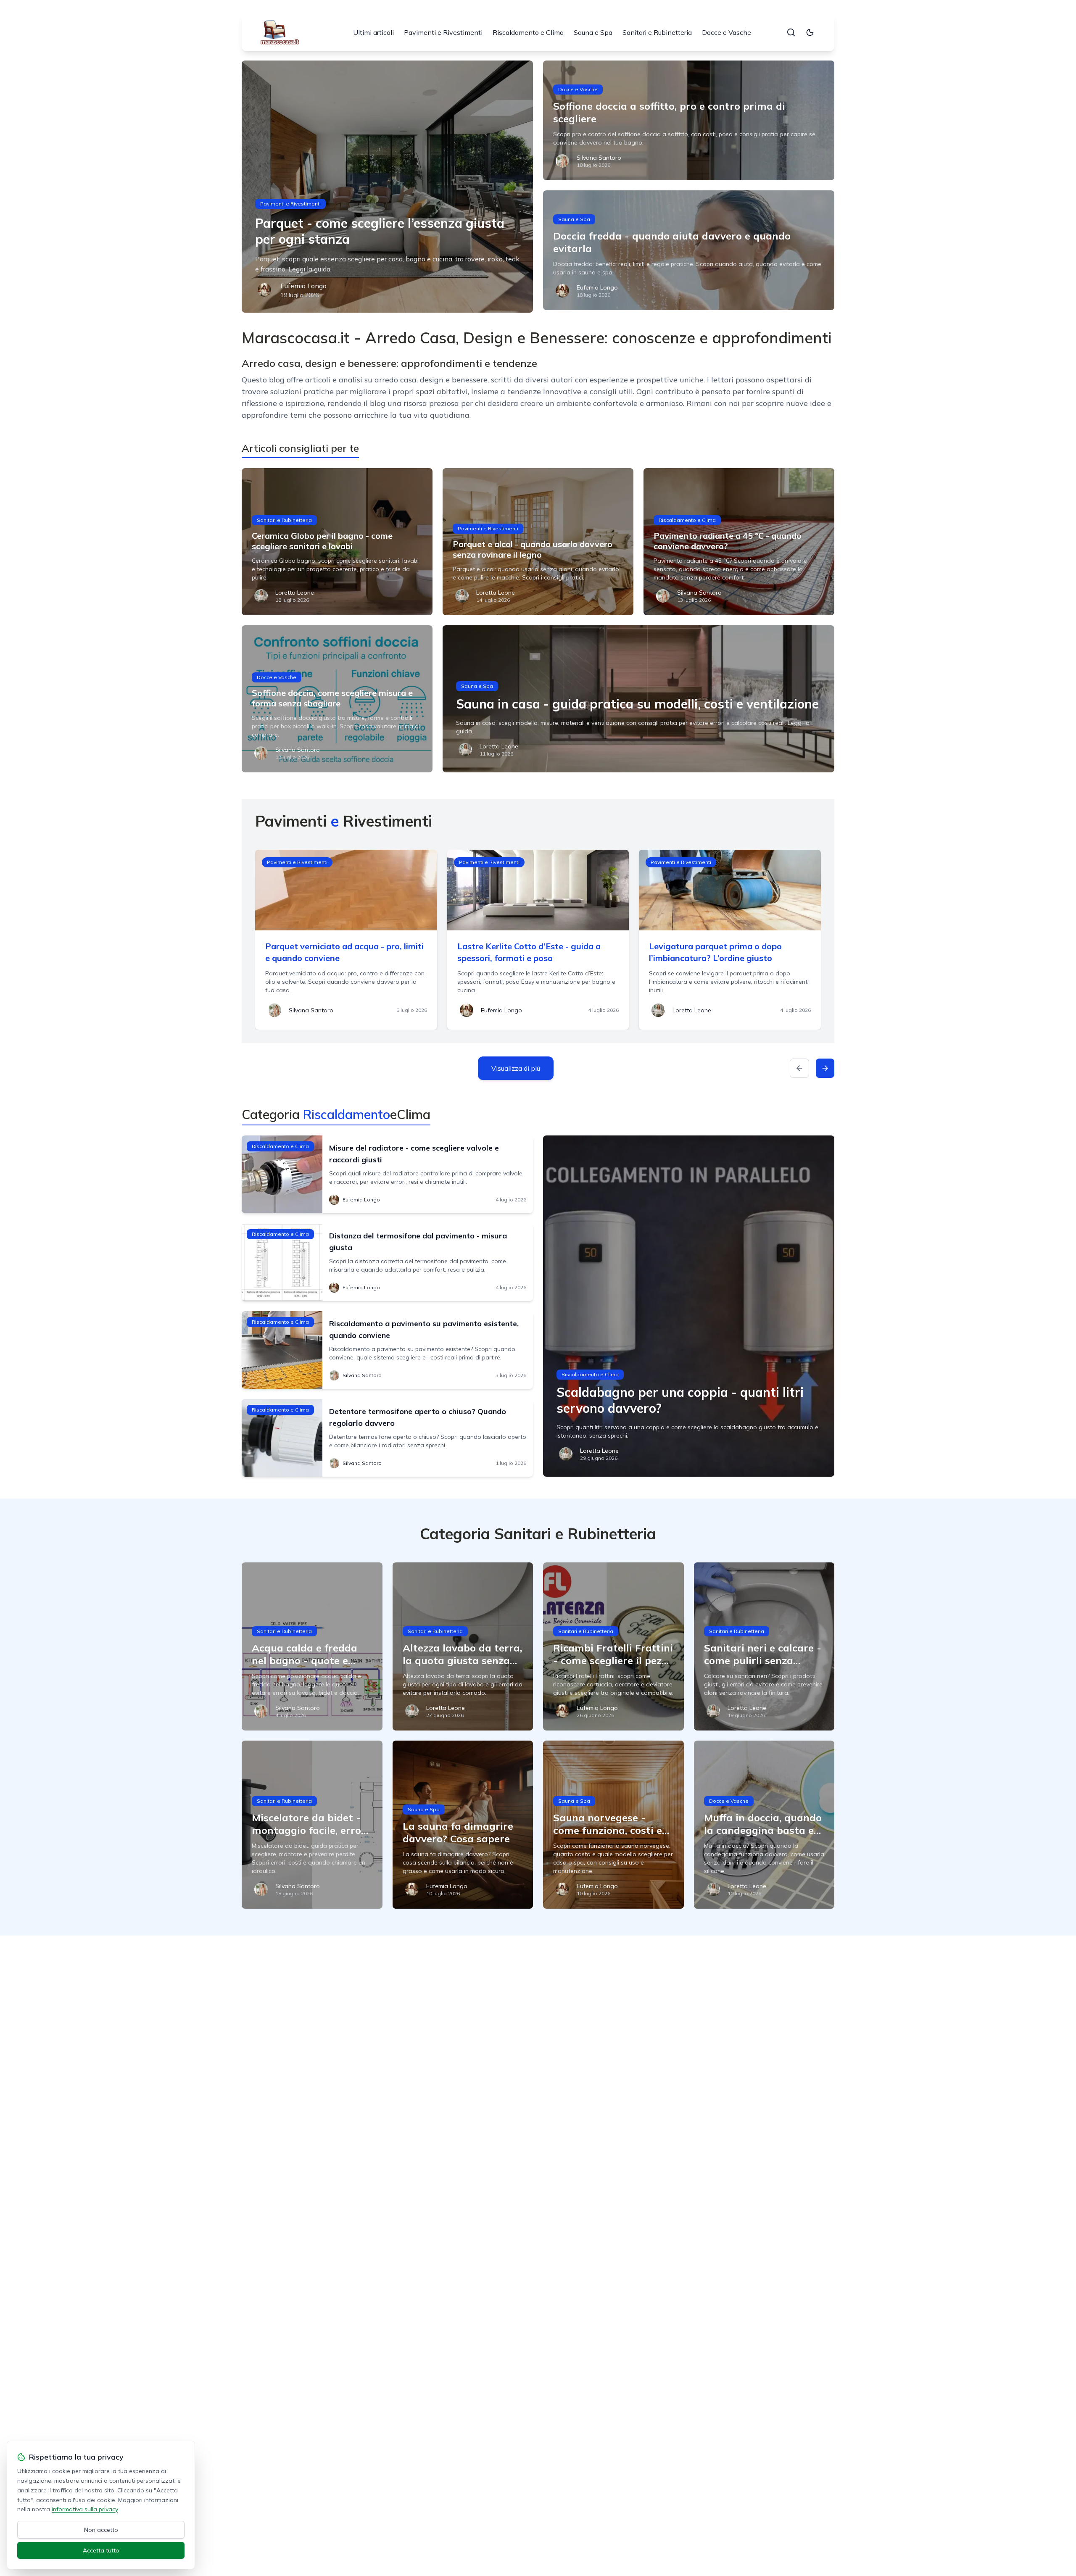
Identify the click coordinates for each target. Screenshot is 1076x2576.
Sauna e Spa (593, 32)
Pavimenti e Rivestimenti (443, 32)
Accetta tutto (101, 2550)
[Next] (825, 1068)
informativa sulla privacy (85, 2509)
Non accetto (101, 2530)
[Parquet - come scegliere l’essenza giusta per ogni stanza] (387, 187)
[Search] (791, 32)
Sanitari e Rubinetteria (657, 32)
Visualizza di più (516, 1068)
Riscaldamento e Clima (528, 32)
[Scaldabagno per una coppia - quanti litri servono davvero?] (689, 1306)
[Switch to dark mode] (810, 32)
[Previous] (799, 1068)
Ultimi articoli (373, 32)
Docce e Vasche (727, 32)
